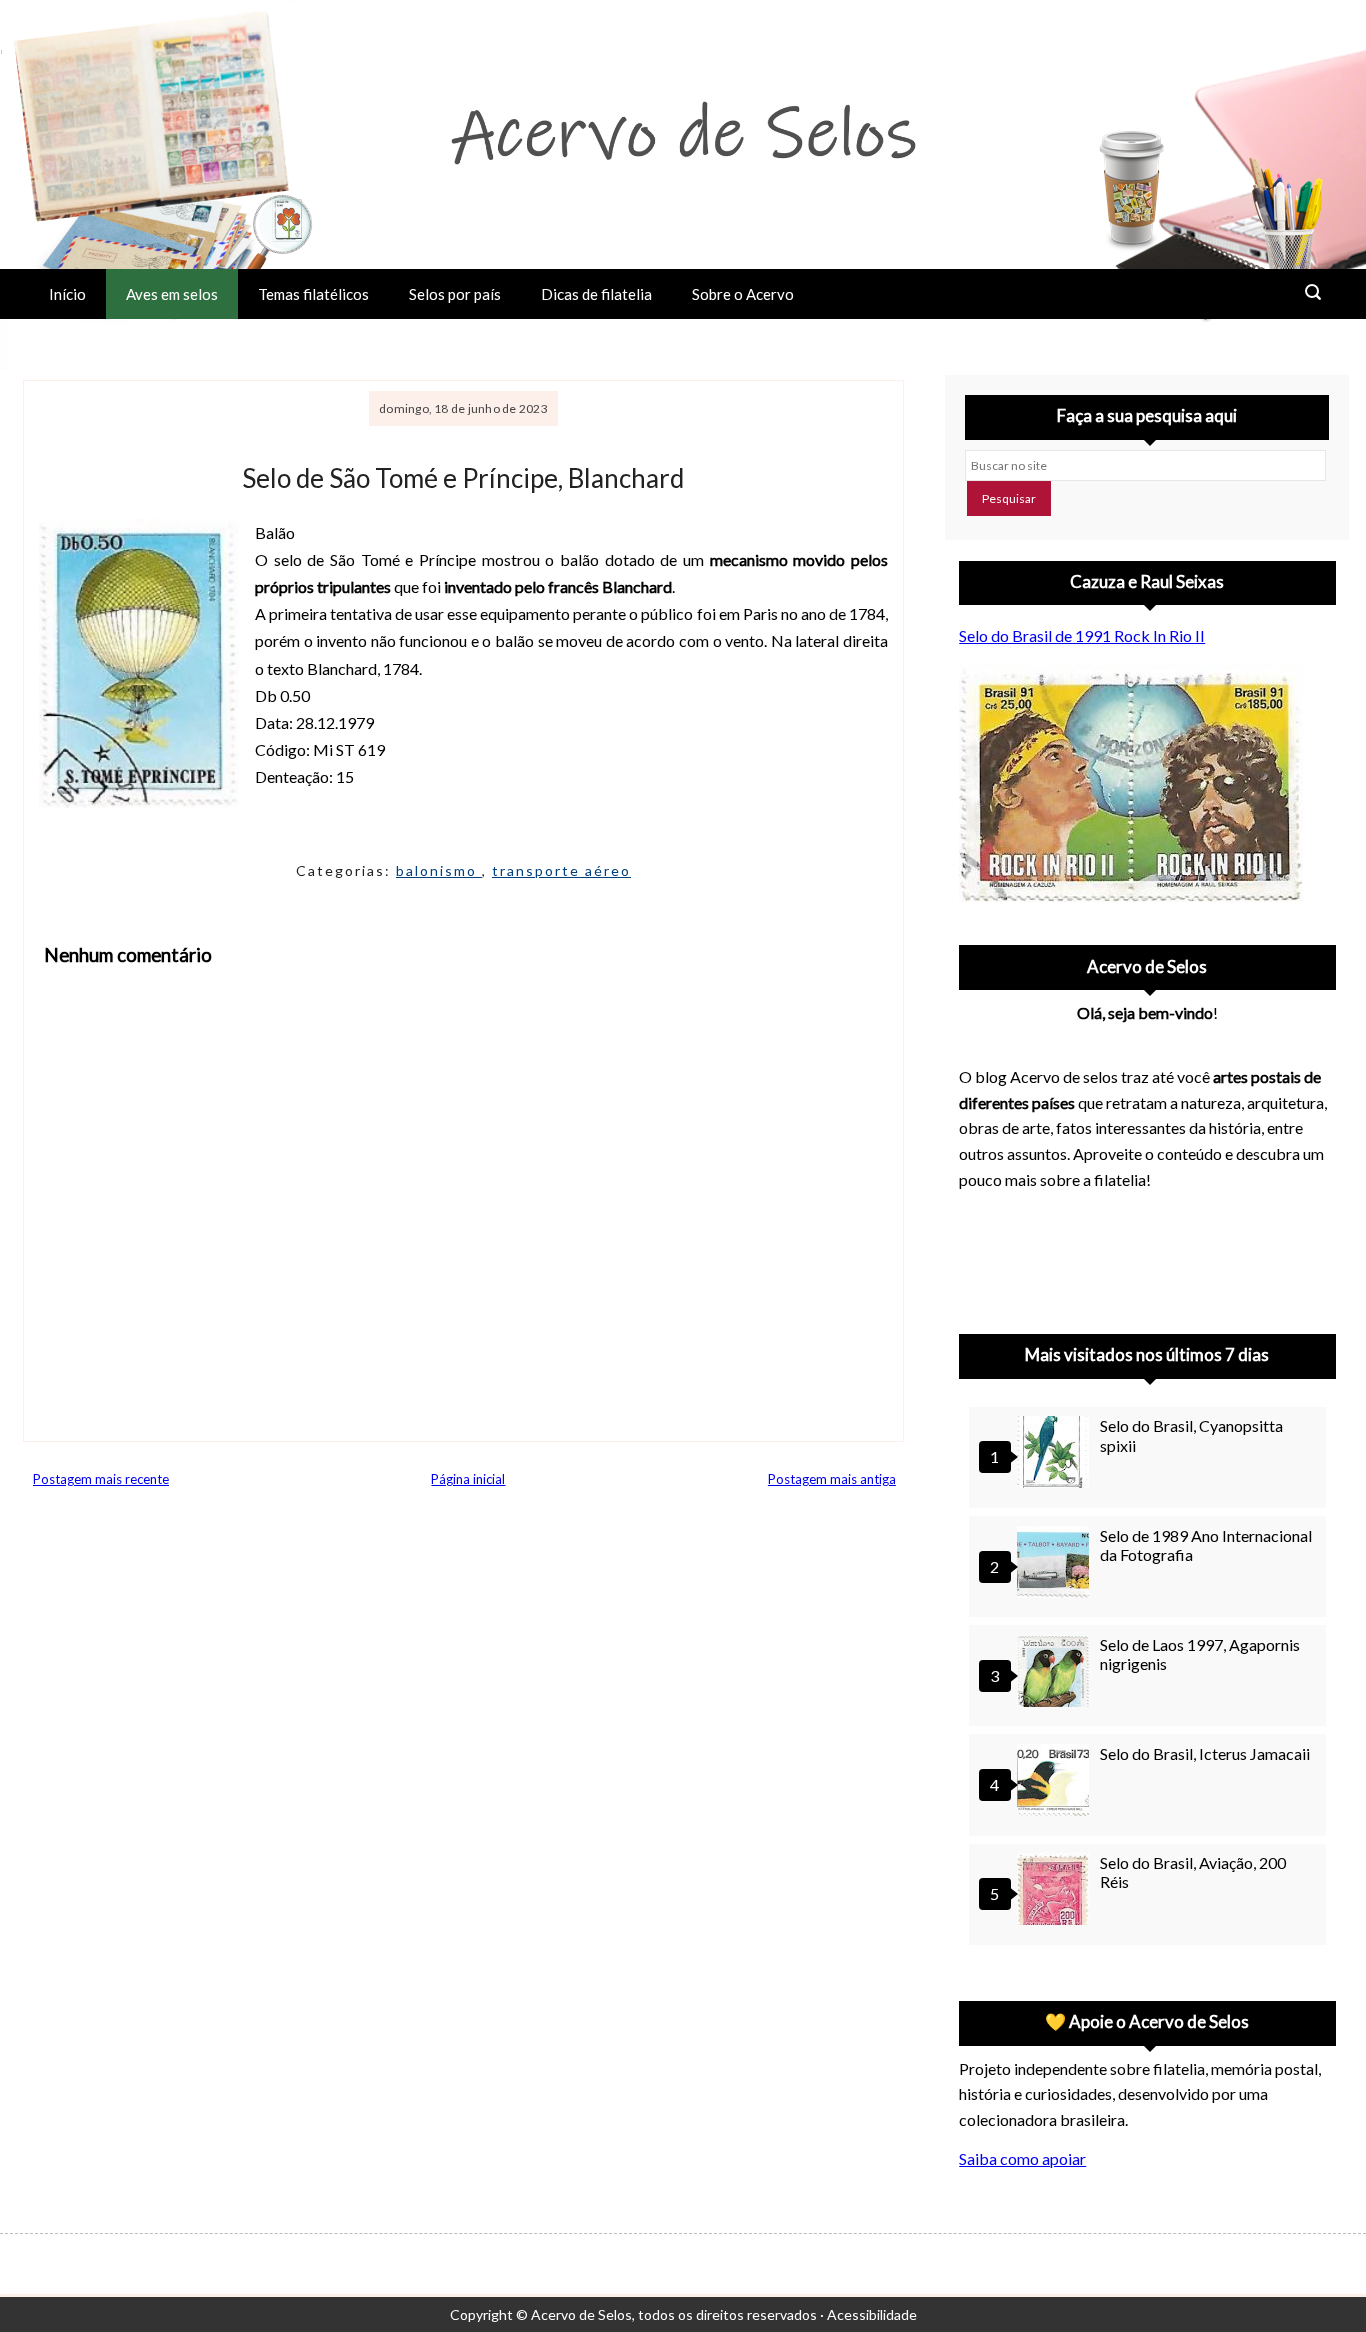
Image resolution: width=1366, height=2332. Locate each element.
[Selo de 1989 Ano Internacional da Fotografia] (1056, 1564)
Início (67, 294)
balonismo (439, 870)
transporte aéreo (561, 870)
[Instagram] (983, 1256)
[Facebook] (1139, 1256)
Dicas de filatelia (596, 294)
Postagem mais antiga (832, 1479)
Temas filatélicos (313, 294)
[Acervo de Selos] (1087, 1232)
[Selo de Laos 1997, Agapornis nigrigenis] (1056, 1673)
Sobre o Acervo (743, 294)
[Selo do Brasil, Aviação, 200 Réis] (1056, 1891)
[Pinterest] (1035, 1256)
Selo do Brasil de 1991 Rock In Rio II (1082, 635)
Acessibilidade (872, 2314)
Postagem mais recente (101, 1479)
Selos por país (455, 294)
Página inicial (468, 1479)
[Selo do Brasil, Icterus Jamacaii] (1056, 1782)
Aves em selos (172, 294)
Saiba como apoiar (1022, 2158)
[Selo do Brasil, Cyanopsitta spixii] (1056, 1454)
